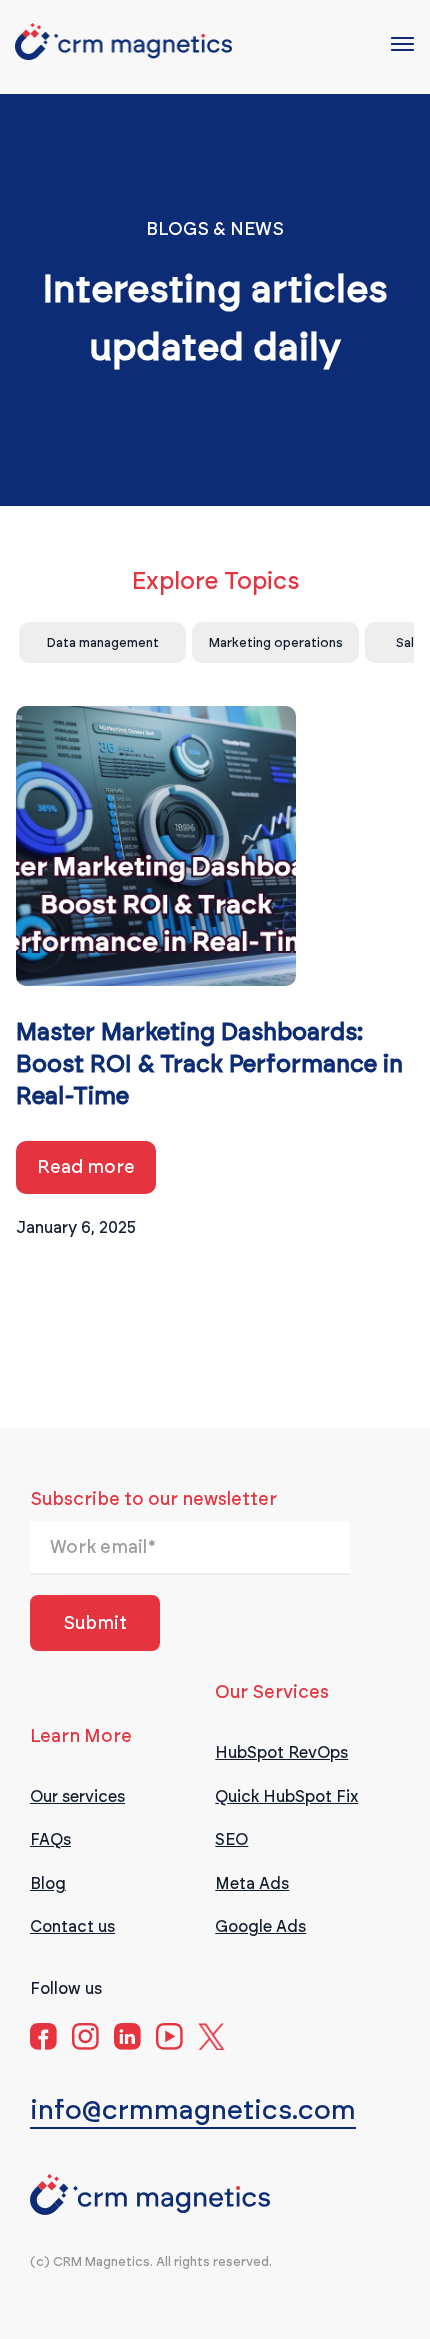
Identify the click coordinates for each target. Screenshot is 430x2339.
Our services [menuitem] (77, 1796)
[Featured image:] (156, 851)
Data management (103, 642)
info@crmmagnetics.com (193, 2109)
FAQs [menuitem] (50, 1839)
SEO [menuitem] (231, 1839)
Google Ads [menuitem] (260, 1926)
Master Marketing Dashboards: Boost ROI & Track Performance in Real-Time (209, 1065)
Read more (86, 1167)
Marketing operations (276, 642)
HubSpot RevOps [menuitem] (281, 1752)
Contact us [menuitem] (72, 1926)
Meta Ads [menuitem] (252, 1883)
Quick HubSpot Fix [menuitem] (286, 1796)
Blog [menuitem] (48, 1883)
